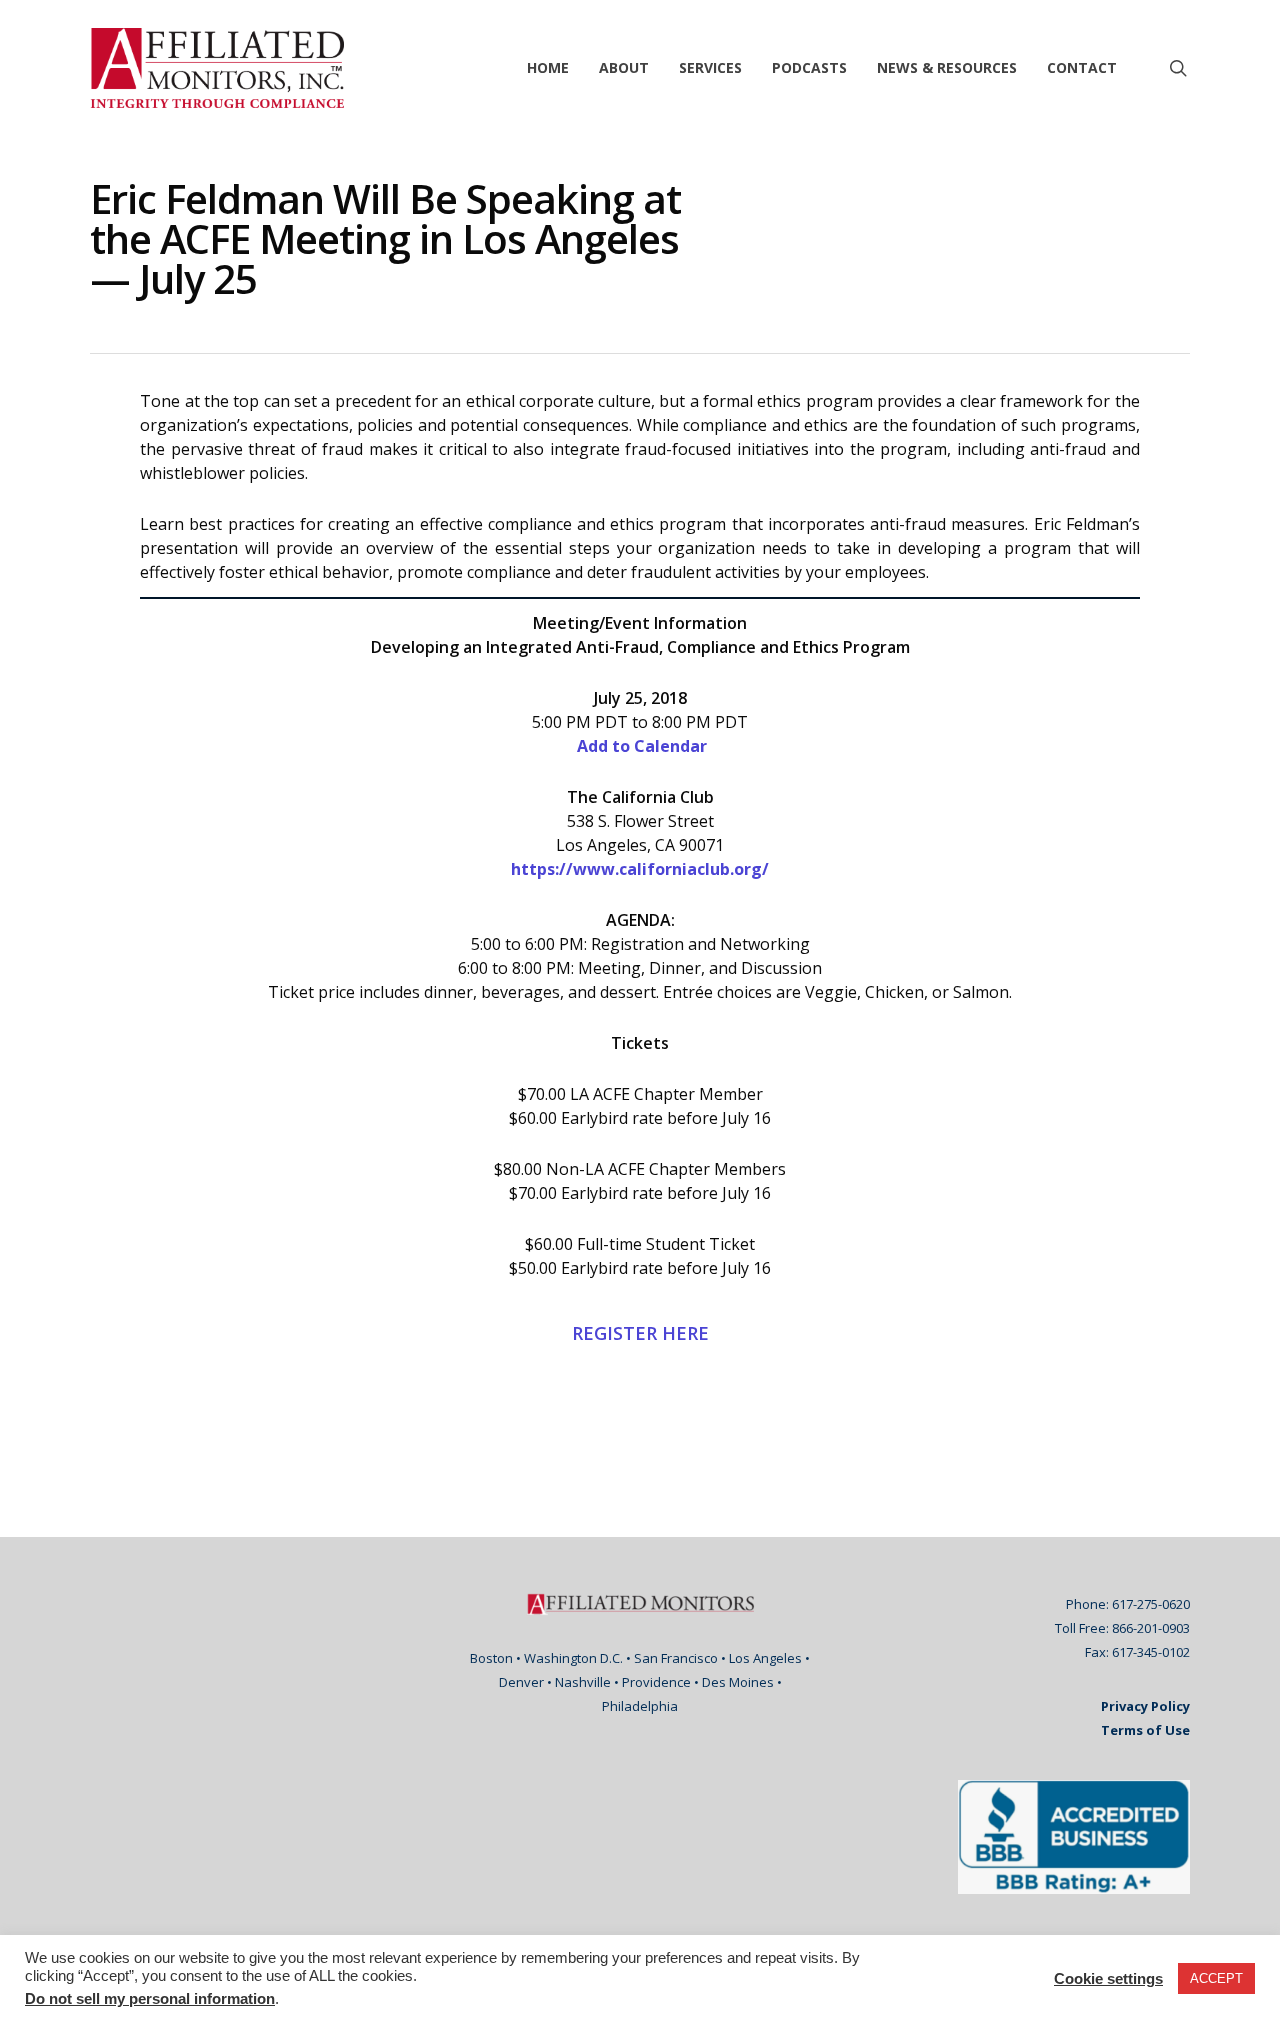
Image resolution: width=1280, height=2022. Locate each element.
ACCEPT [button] (1216, 1978)
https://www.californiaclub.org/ (640, 869)
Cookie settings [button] (1108, 1979)
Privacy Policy (1145, 1706)
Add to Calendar (640, 746)
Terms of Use (1145, 1730)
